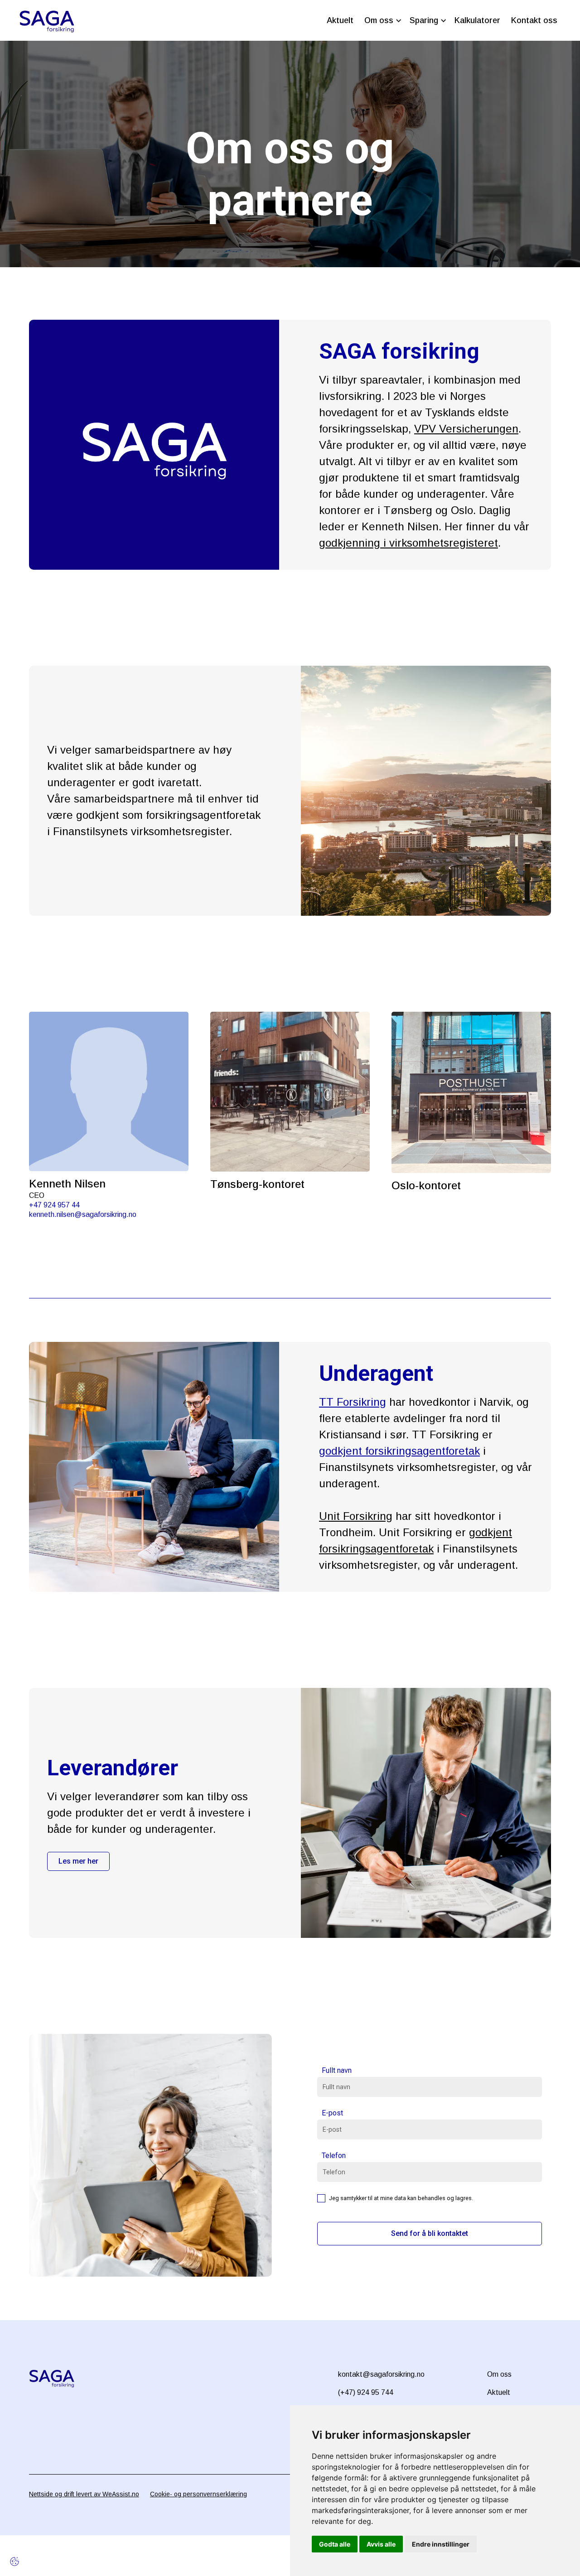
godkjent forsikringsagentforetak (399, 1451)
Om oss (499, 2374)
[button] (382, 21)
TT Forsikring (353, 1402)
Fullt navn (337, 2070)
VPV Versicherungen (466, 429)
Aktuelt (499, 2392)
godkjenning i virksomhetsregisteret (408, 543)
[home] (47, 20)
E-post (332, 2113)
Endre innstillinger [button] (441, 2544)
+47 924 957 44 (54, 1205)
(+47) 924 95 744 (366, 2392)
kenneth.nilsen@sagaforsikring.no (83, 1214)
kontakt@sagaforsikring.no (381, 2374)
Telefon (334, 2155)
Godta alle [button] (335, 2544)
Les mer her (78, 1861)
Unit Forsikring (356, 1516)
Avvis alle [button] (381, 2544)
